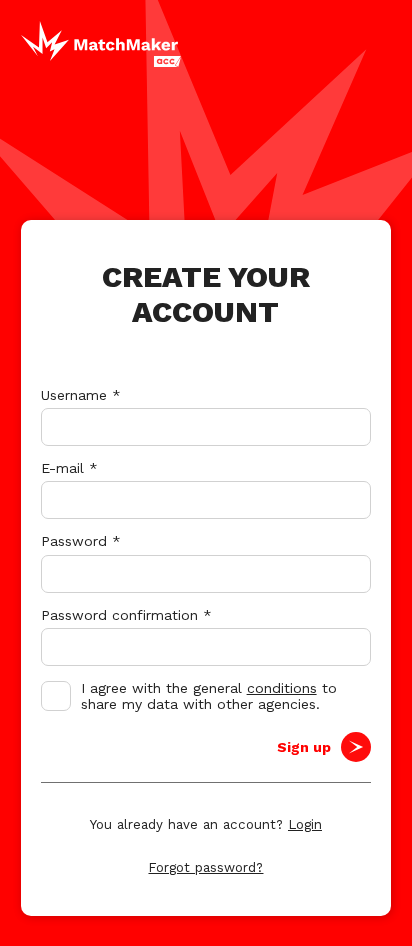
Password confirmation (126, 615)
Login (305, 824)
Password (81, 541)
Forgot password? (205, 867)
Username (81, 395)
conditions (282, 688)
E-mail (69, 468)
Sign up (304, 747)
